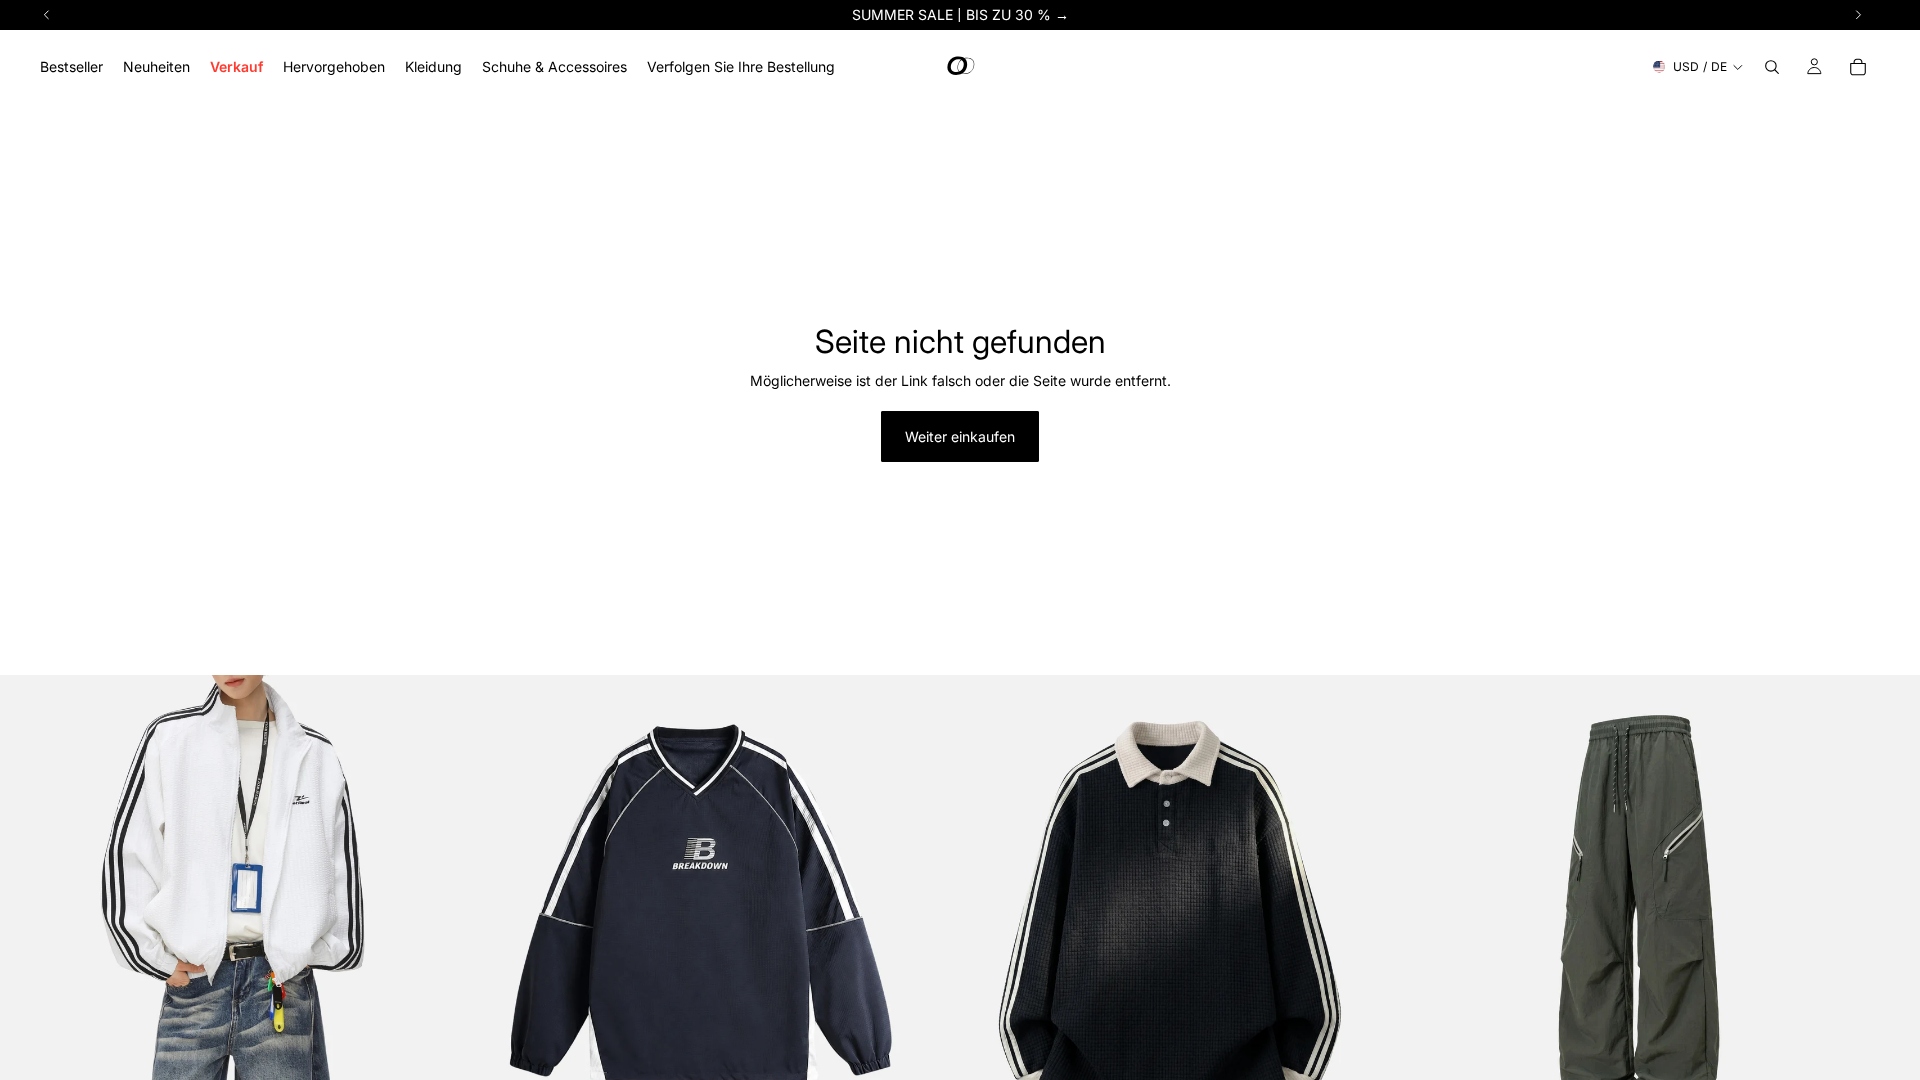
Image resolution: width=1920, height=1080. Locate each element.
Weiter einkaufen (960, 436)
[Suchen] (1772, 67)
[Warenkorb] (1858, 67)
